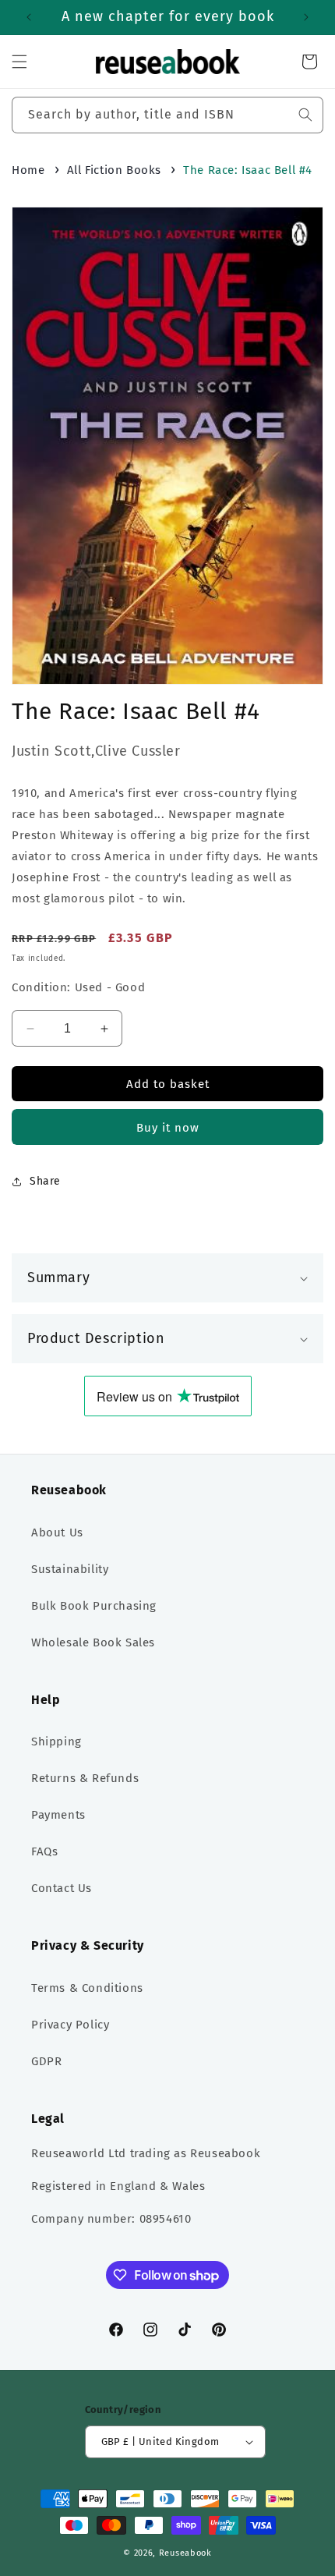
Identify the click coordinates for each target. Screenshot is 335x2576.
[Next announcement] (306, 17)
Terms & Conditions (87, 1988)
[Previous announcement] (29, 17)
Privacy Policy (70, 2025)
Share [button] (45, 1181)
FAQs (44, 1851)
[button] (19, 62)
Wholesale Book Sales (93, 1642)
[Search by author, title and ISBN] (305, 115)
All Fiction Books (114, 170)
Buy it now (168, 1128)
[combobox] (167, 115)
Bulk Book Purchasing (94, 1606)
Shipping (56, 1742)
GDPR (46, 2061)
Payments (58, 1815)
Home (28, 170)
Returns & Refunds (85, 1778)
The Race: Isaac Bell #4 (248, 170)
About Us (57, 1532)
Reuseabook (185, 2553)
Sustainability (70, 1569)
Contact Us (62, 1888)
